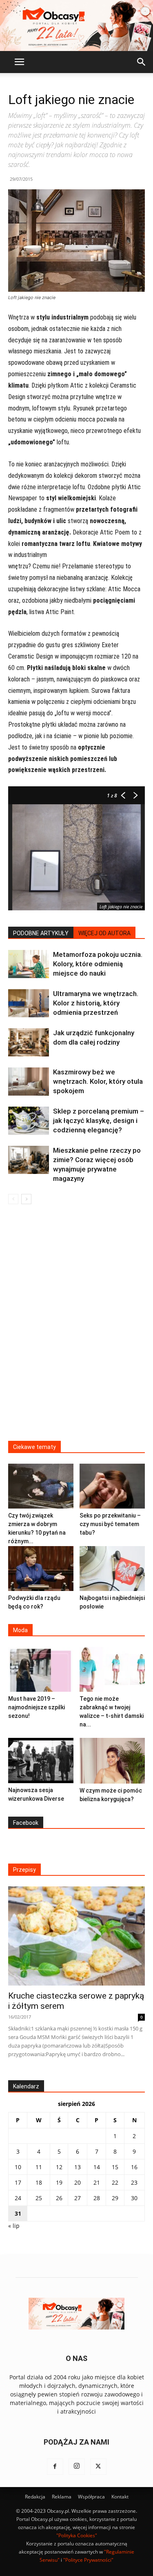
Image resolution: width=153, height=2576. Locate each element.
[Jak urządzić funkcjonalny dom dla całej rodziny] (29, 1042)
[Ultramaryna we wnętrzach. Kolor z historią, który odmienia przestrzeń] (29, 1003)
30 (134, 2198)
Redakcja (35, 2497)
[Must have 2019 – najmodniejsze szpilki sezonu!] (41, 1669)
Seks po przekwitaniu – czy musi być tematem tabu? (110, 1524)
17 (18, 2182)
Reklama (62, 2497)
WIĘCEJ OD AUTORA (104, 933)
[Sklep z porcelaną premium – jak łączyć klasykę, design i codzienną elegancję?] (29, 1121)
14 (97, 2167)
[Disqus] (76, 1328)
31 (18, 2213)
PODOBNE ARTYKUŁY (41, 933)
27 (78, 2198)
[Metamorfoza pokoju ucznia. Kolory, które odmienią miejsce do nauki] (29, 964)
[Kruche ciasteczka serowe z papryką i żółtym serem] (76, 1936)
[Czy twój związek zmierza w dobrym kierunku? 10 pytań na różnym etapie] (41, 1486)
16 (134, 2167)
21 (97, 2182)
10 (18, 2167)
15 (115, 2167)
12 (59, 2167)
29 (115, 2198)
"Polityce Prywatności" (88, 2560)
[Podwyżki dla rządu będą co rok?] (41, 1569)
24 (18, 2198)
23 (134, 2182)
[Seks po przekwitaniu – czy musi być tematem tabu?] (112, 1486)
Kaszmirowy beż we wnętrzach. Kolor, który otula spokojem (98, 1081)
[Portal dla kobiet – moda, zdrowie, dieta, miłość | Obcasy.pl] (76, 26)
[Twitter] (98, 2467)
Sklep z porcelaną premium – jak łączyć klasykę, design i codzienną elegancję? (99, 1120)
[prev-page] (13, 1199)
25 (39, 2198)
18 (39, 2182)
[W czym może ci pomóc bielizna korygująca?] (112, 1761)
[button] (19, 62)
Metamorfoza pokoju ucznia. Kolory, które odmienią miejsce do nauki (98, 964)
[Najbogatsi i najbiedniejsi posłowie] (112, 1569)
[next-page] (26, 1199)
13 (78, 2167)
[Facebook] (55, 2467)
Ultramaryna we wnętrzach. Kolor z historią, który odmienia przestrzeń (96, 1003)
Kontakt (120, 2497)
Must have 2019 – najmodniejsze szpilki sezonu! (37, 1707)
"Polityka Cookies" (77, 2535)
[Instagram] (77, 2467)
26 (59, 2198)
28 (97, 2198)
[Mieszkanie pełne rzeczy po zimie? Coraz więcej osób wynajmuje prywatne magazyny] (29, 1160)
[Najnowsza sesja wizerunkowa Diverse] (41, 1760)
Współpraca (91, 2497)
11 (39, 2167)
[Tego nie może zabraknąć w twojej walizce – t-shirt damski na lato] (112, 1669)
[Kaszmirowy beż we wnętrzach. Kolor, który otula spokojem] (29, 1082)
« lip (14, 2226)
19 (59, 2182)
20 (78, 2182)
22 (115, 2182)
